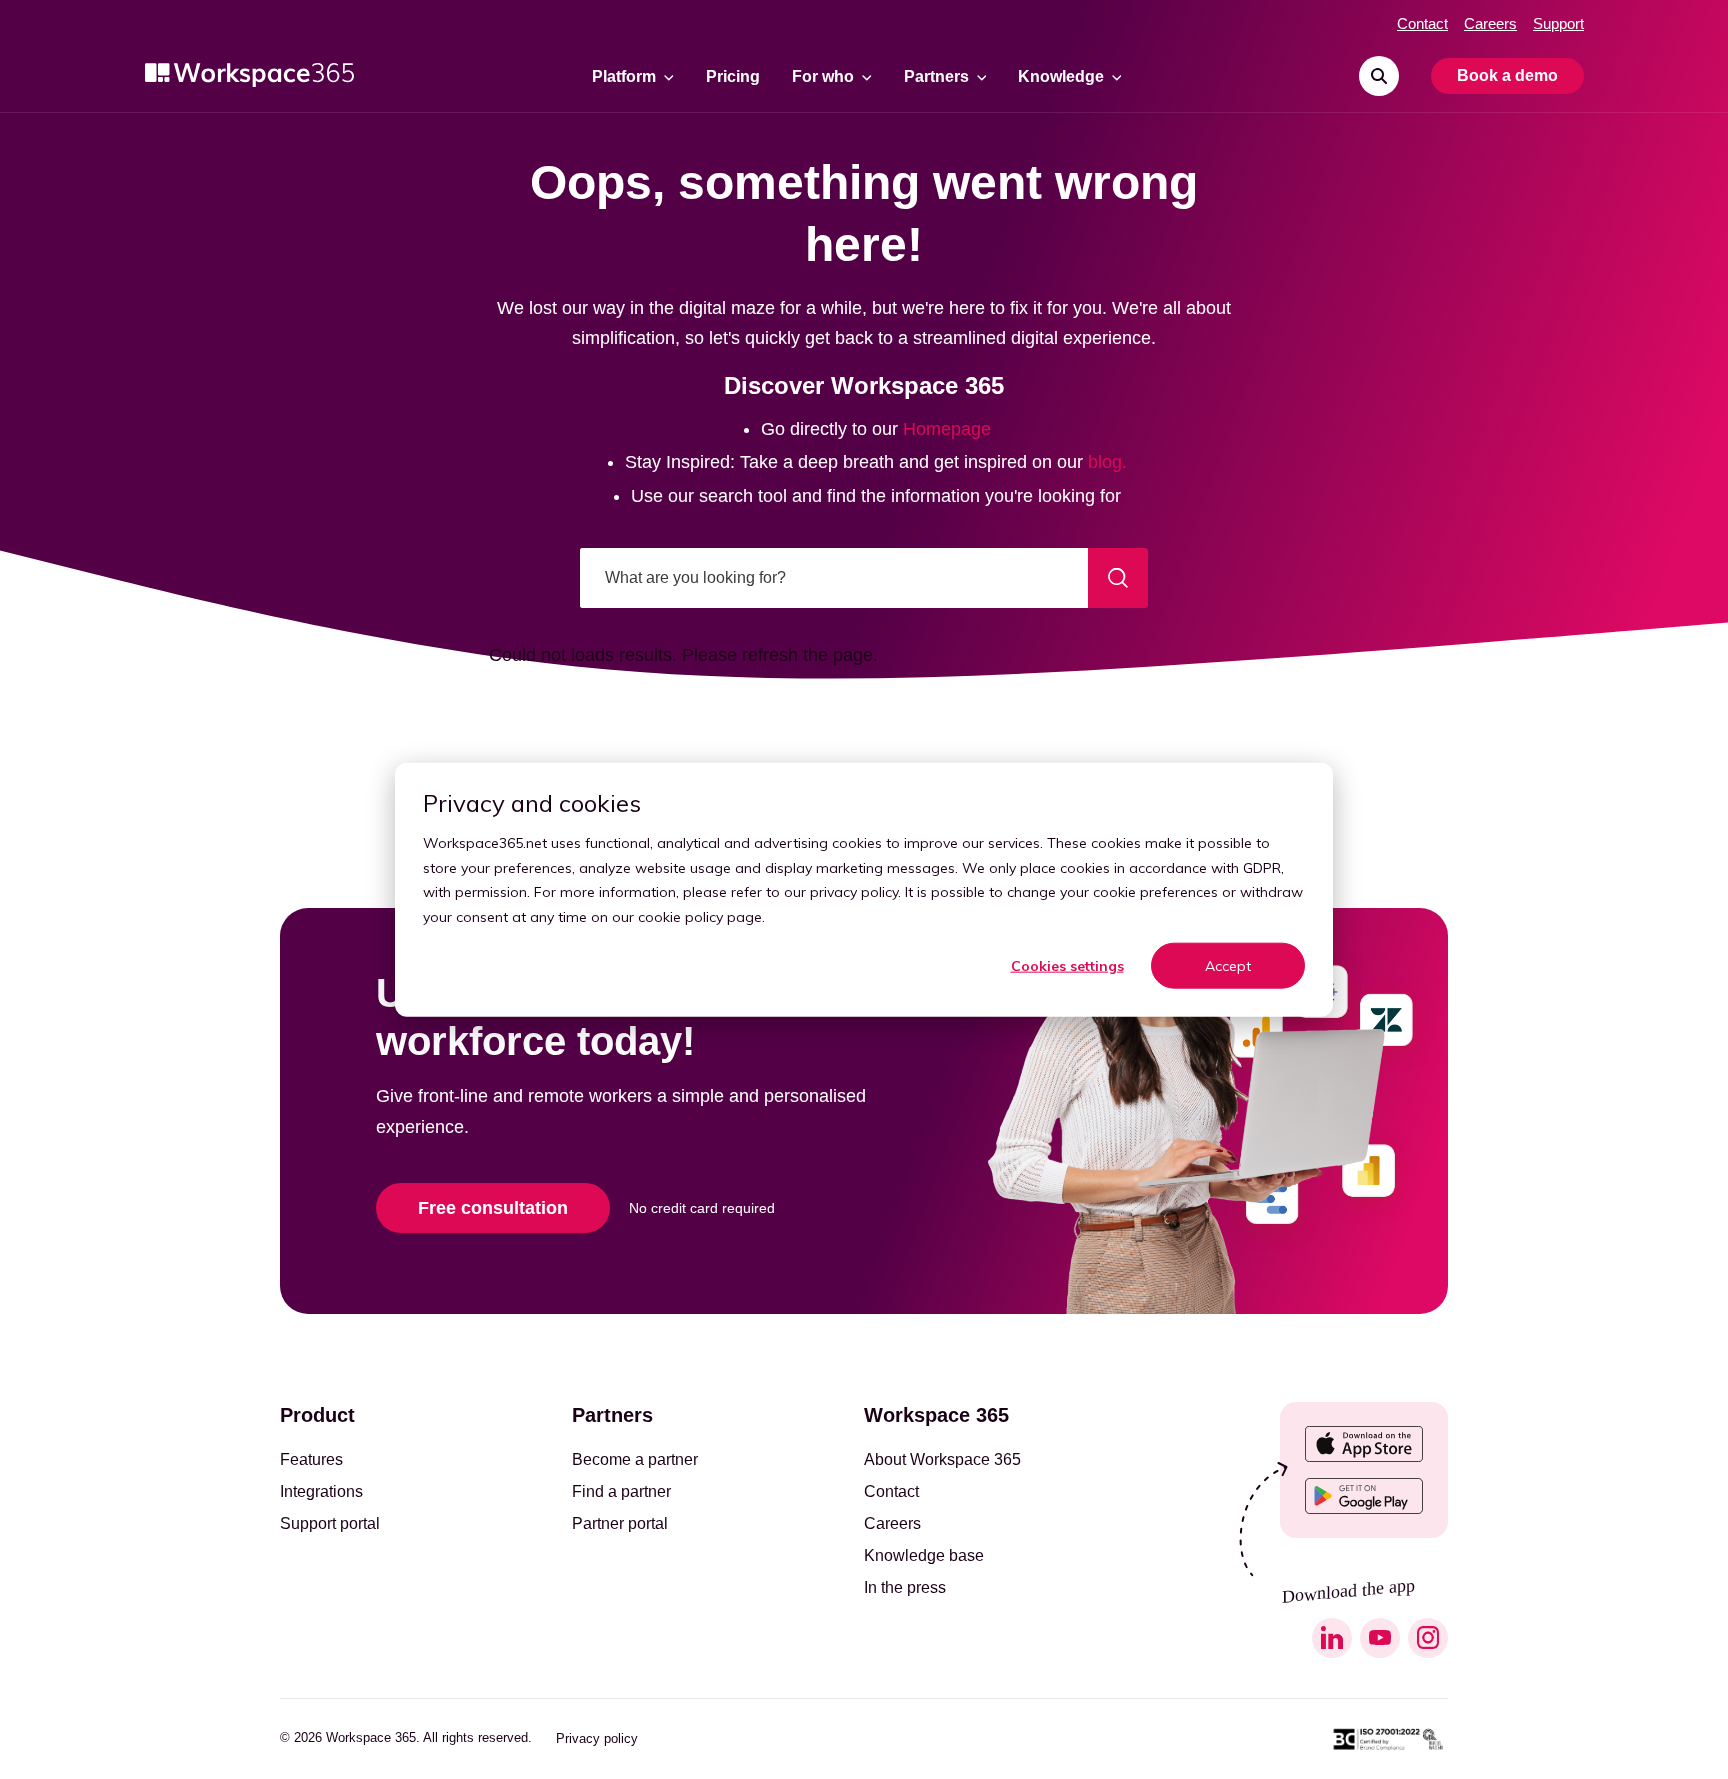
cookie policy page (700, 916)
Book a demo (1507, 75)
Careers (1490, 23)
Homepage (947, 429)
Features (311, 1460)
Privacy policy (597, 1738)
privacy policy (854, 892)
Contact (1422, 23)
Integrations (321, 1492)
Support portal (330, 1524)
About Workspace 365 (942, 1460)
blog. (1107, 462)
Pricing (733, 77)
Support (1558, 23)
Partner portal (620, 1524)
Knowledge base (924, 1556)
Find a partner (621, 1492)
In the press (905, 1588)
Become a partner (635, 1460)
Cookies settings (1067, 966)
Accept (1228, 966)
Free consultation (493, 1208)
